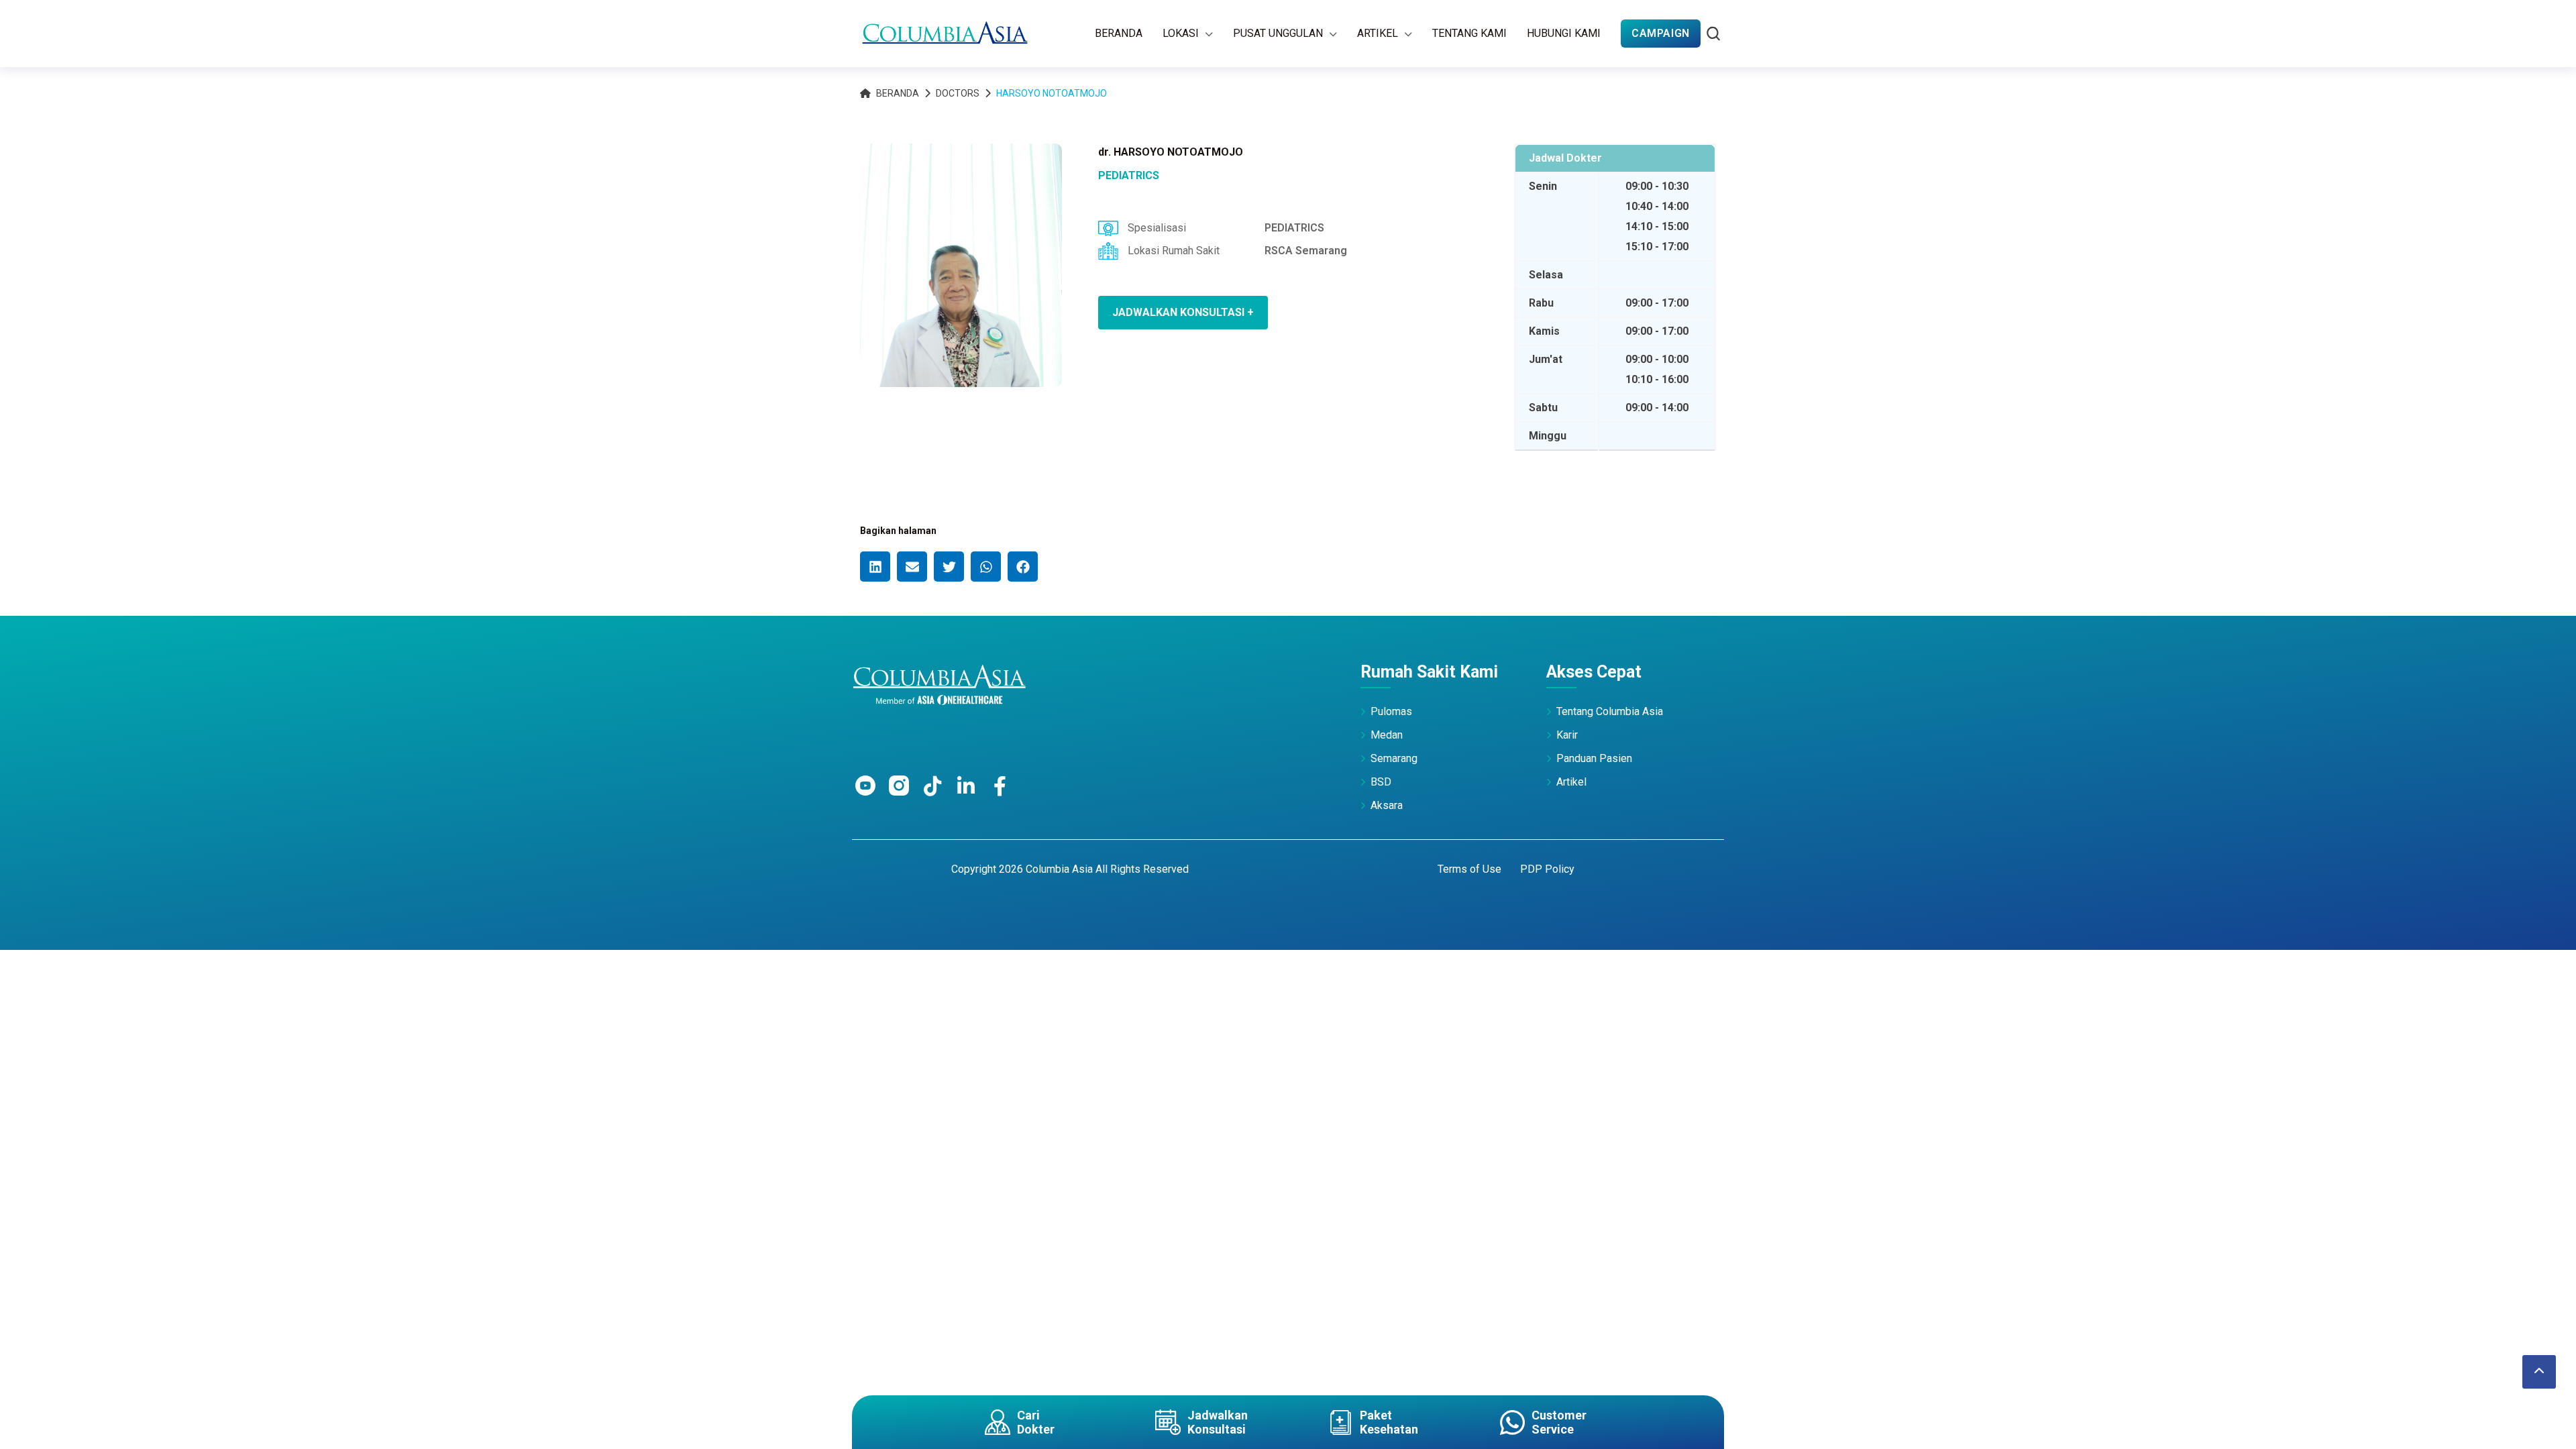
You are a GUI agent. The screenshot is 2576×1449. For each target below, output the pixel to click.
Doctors (958, 93)
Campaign (1661, 33)
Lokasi (1181, 33)
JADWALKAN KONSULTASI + (1183, 312)
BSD (1381, 782)
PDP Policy (1547, 869)
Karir (1567, 735)
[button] (875, 567)
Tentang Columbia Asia (1610, 711)
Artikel (1378, 33)
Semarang (1394, 758)
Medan (1387, 735)
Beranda (1119, 33)
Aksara (1387, 805)
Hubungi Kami (1564, 33)
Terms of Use (1469, 869)
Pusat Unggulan (1278, 33)
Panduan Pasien (1594, 758)
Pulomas (1391, 711)
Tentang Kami (1469, 33)
